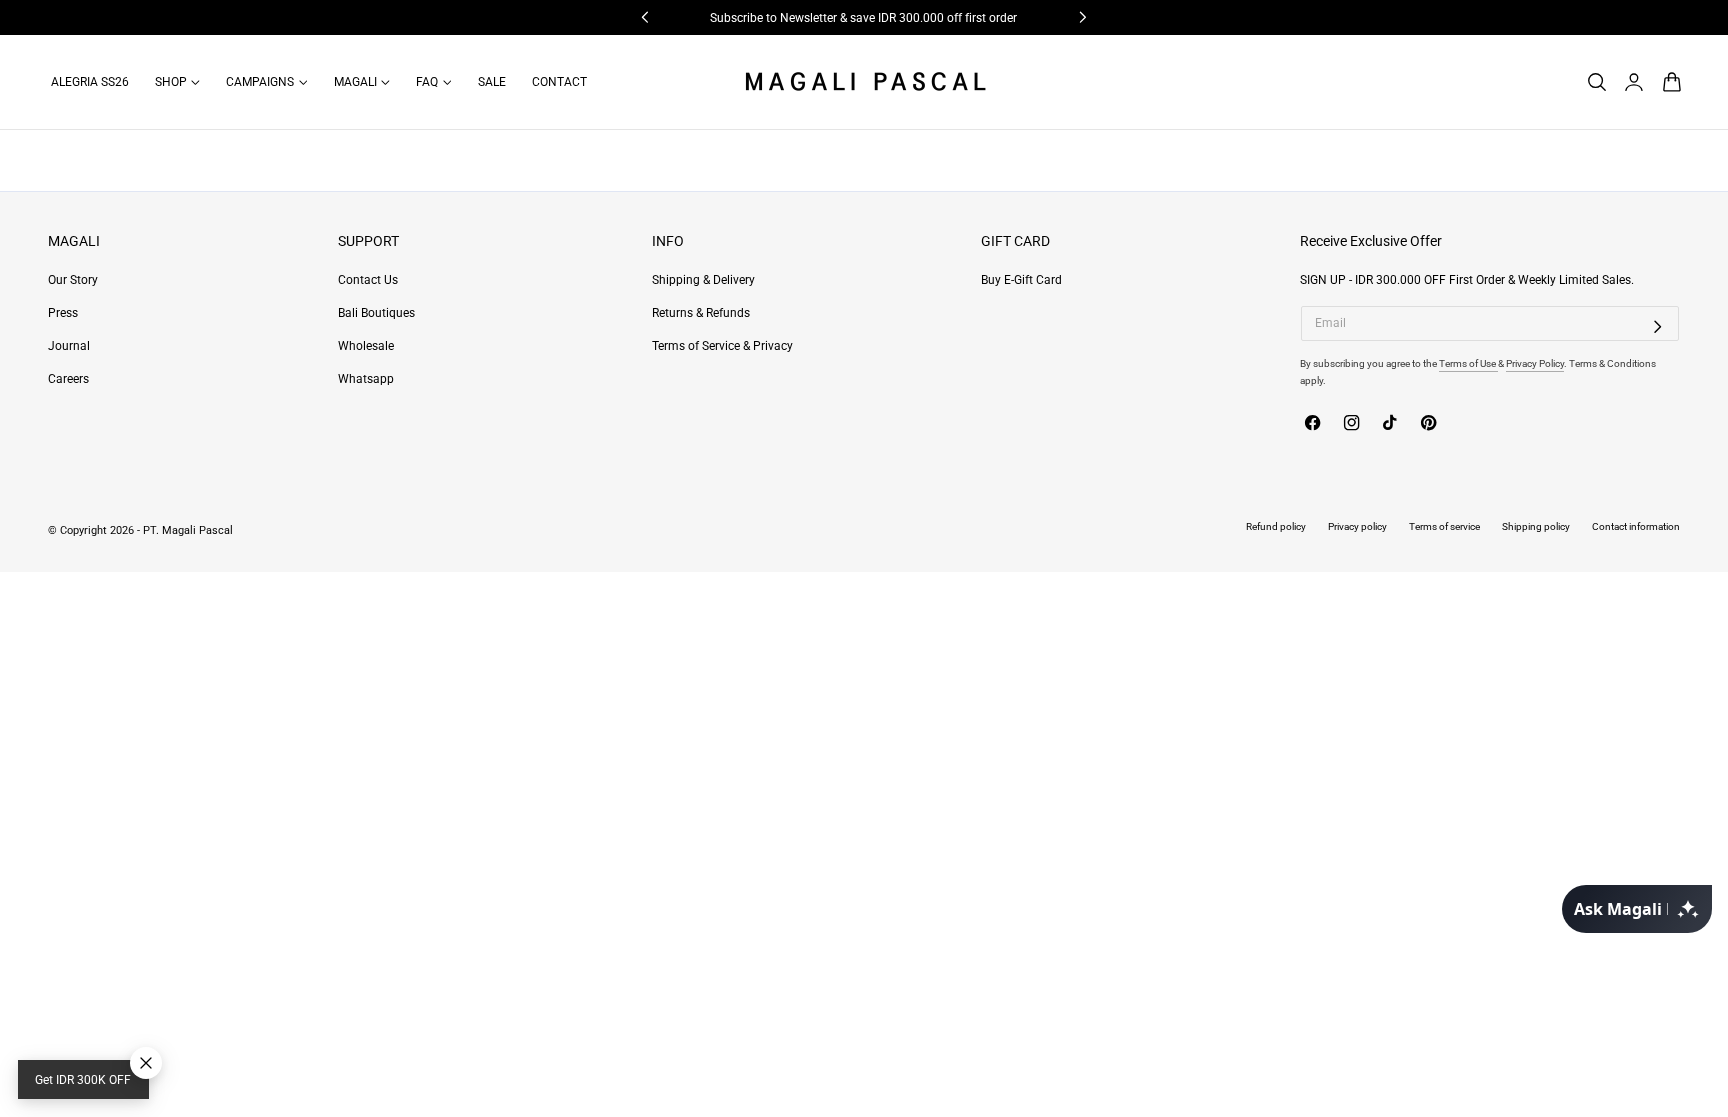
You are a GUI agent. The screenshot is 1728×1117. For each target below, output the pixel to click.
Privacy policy (1357, 526)
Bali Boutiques (376, 313)
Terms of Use (1468, 363)
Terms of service (1444, 526)
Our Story (73, 280)
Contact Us (368, 280)
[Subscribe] (1658, 327)
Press (63, 313)
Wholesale (366, 347)
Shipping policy (1536, 526)
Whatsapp (366, 380)
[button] (1596, 81)
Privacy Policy (1535, 363)
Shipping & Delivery (703, 280)
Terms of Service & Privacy (722, 347)
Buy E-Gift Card (1021, 280)
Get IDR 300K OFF (83, 1080)
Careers (68, 380)
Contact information (1636, 526)
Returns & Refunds (701, 313)
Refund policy (1276, 526)
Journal (69, 347)
